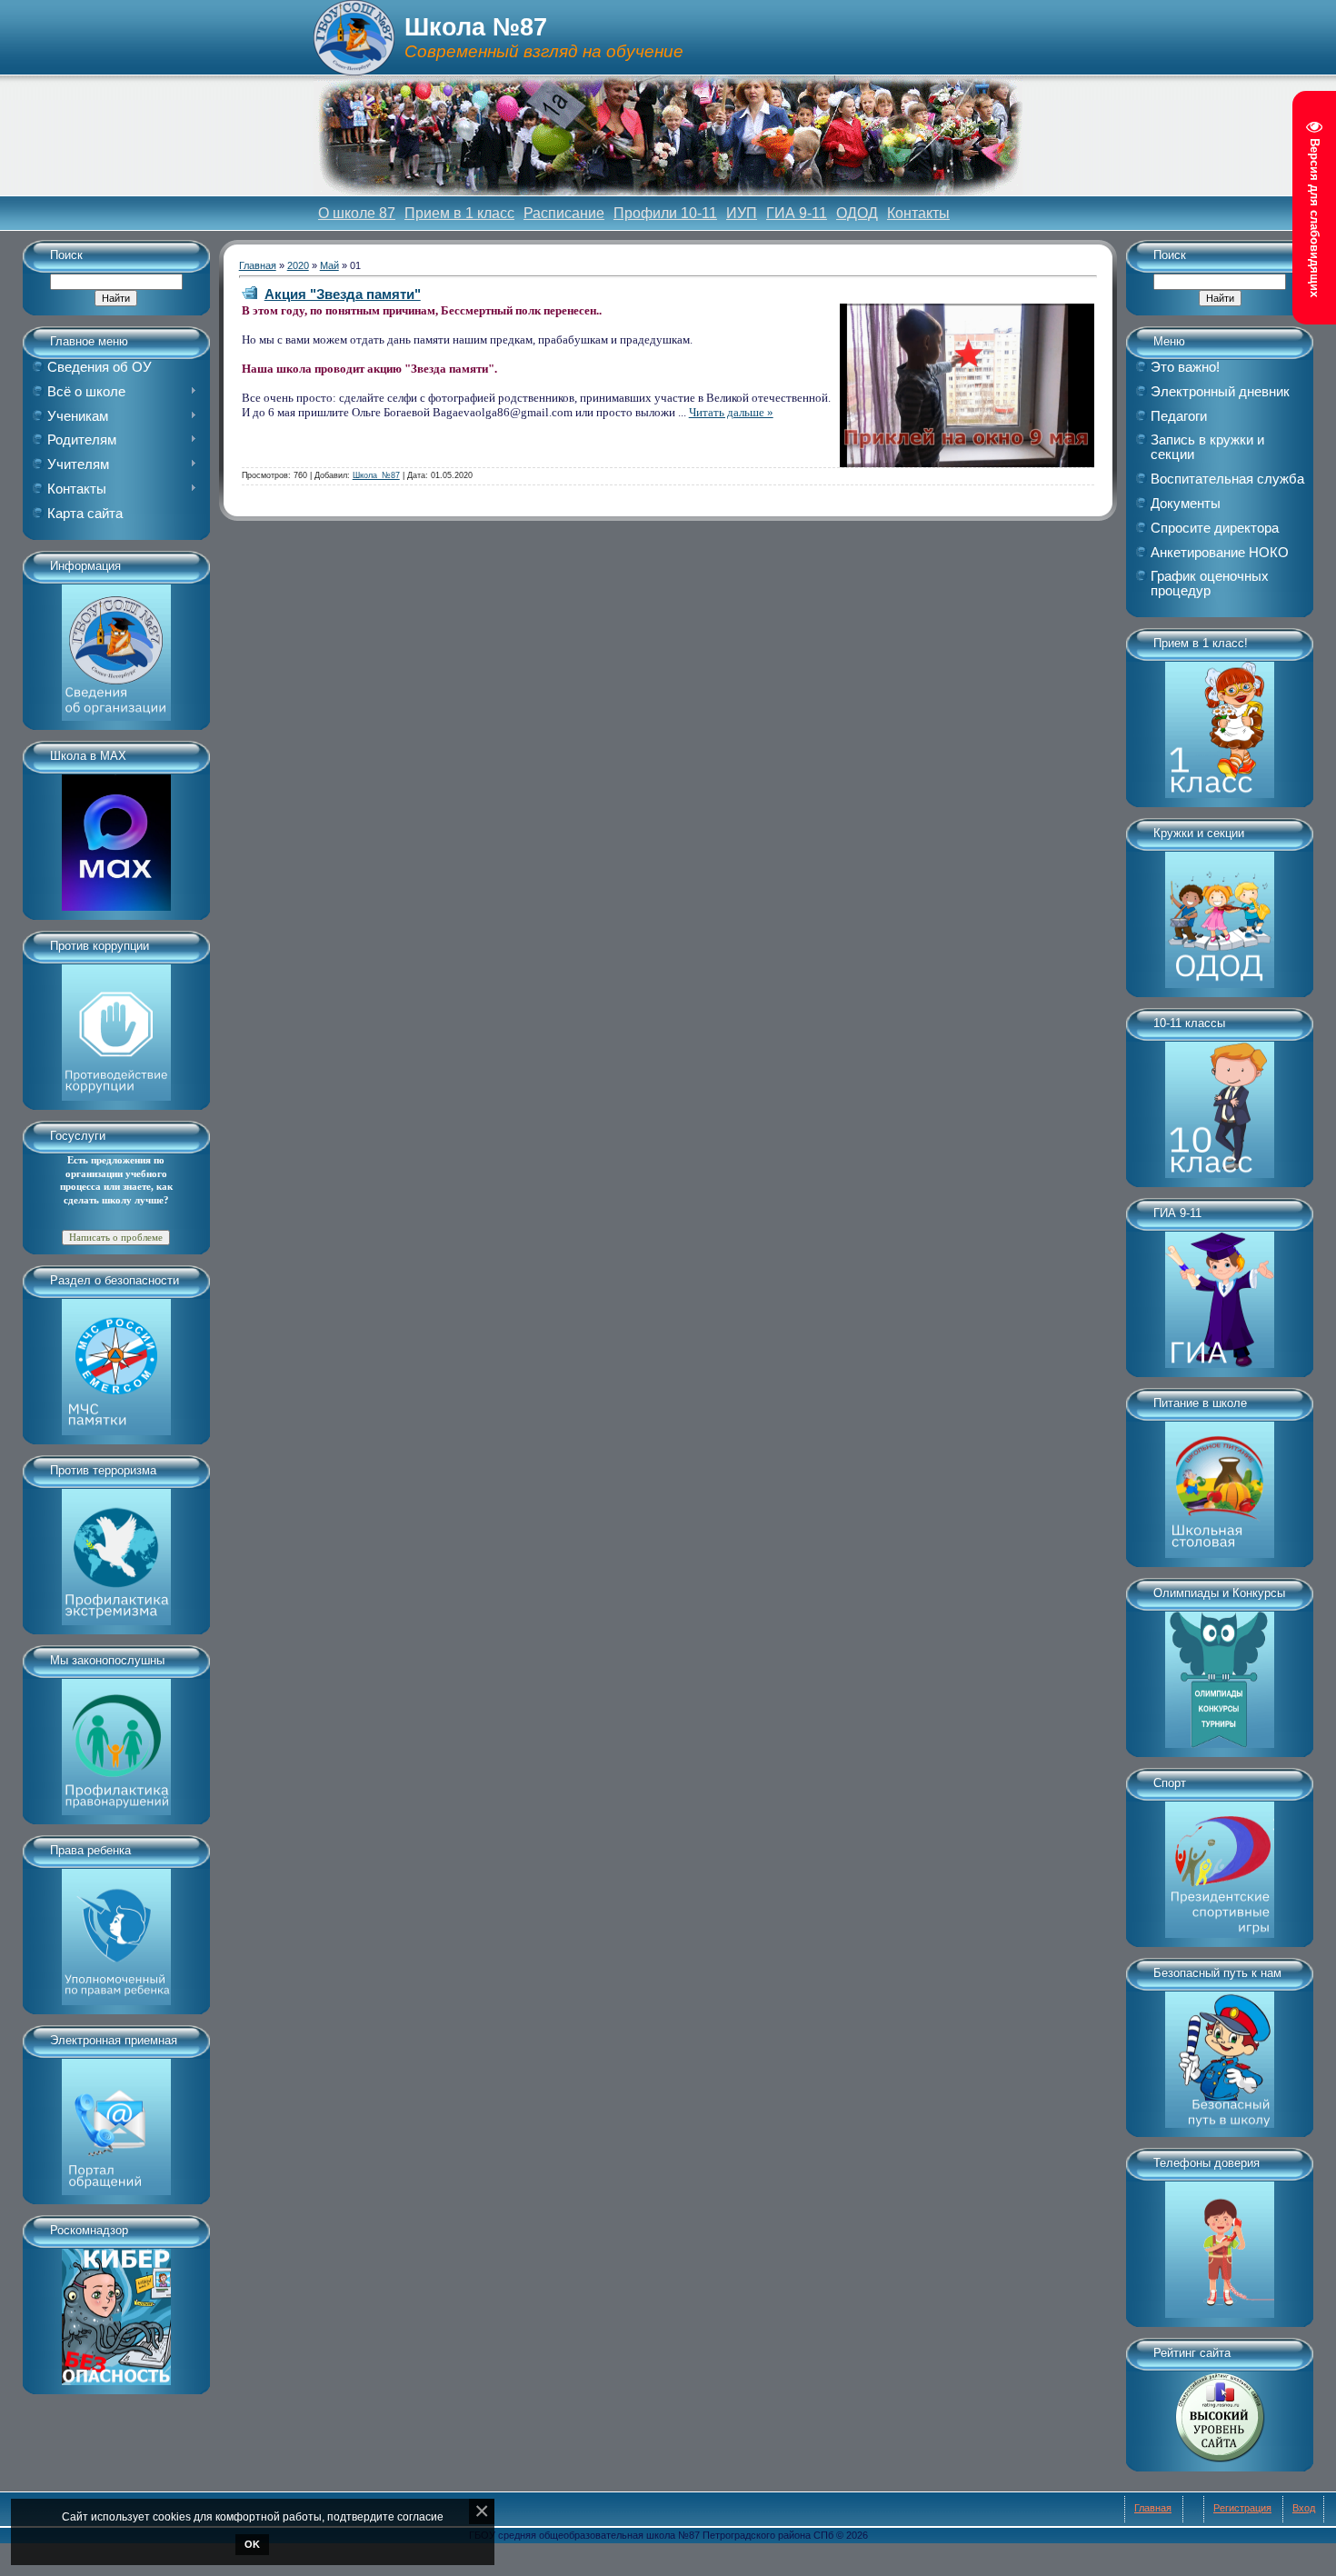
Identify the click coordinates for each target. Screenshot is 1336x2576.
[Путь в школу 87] (1220, 2053)
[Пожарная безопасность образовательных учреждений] (116, 1361)
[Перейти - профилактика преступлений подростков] (116, 1741)
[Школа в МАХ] (116, 836)
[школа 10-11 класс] (1220, 1103)
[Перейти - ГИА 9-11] (1220, 1293)
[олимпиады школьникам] (1220, 1673)
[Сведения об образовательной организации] (116, 646)
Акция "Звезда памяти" (343, 294)
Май (329, 265)
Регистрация (1242, 2508)
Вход (1304, 2508)
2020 (298, 265)
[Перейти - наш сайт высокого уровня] (1220, 2411)
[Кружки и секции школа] (1220, 914)
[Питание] (1220, 1483)
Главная (258, 265)
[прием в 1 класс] (1220, 724)
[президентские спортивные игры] (1220, 1863)
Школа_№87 (376, 475)
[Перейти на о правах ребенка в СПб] (116, 1931)
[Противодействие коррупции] (116, 1026)
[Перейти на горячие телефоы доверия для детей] (1220, 2243)
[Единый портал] (116, 2121)
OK (252, 2544)
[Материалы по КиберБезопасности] (116, 2311)
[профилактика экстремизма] (116, 1551)
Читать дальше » (731, 412)
